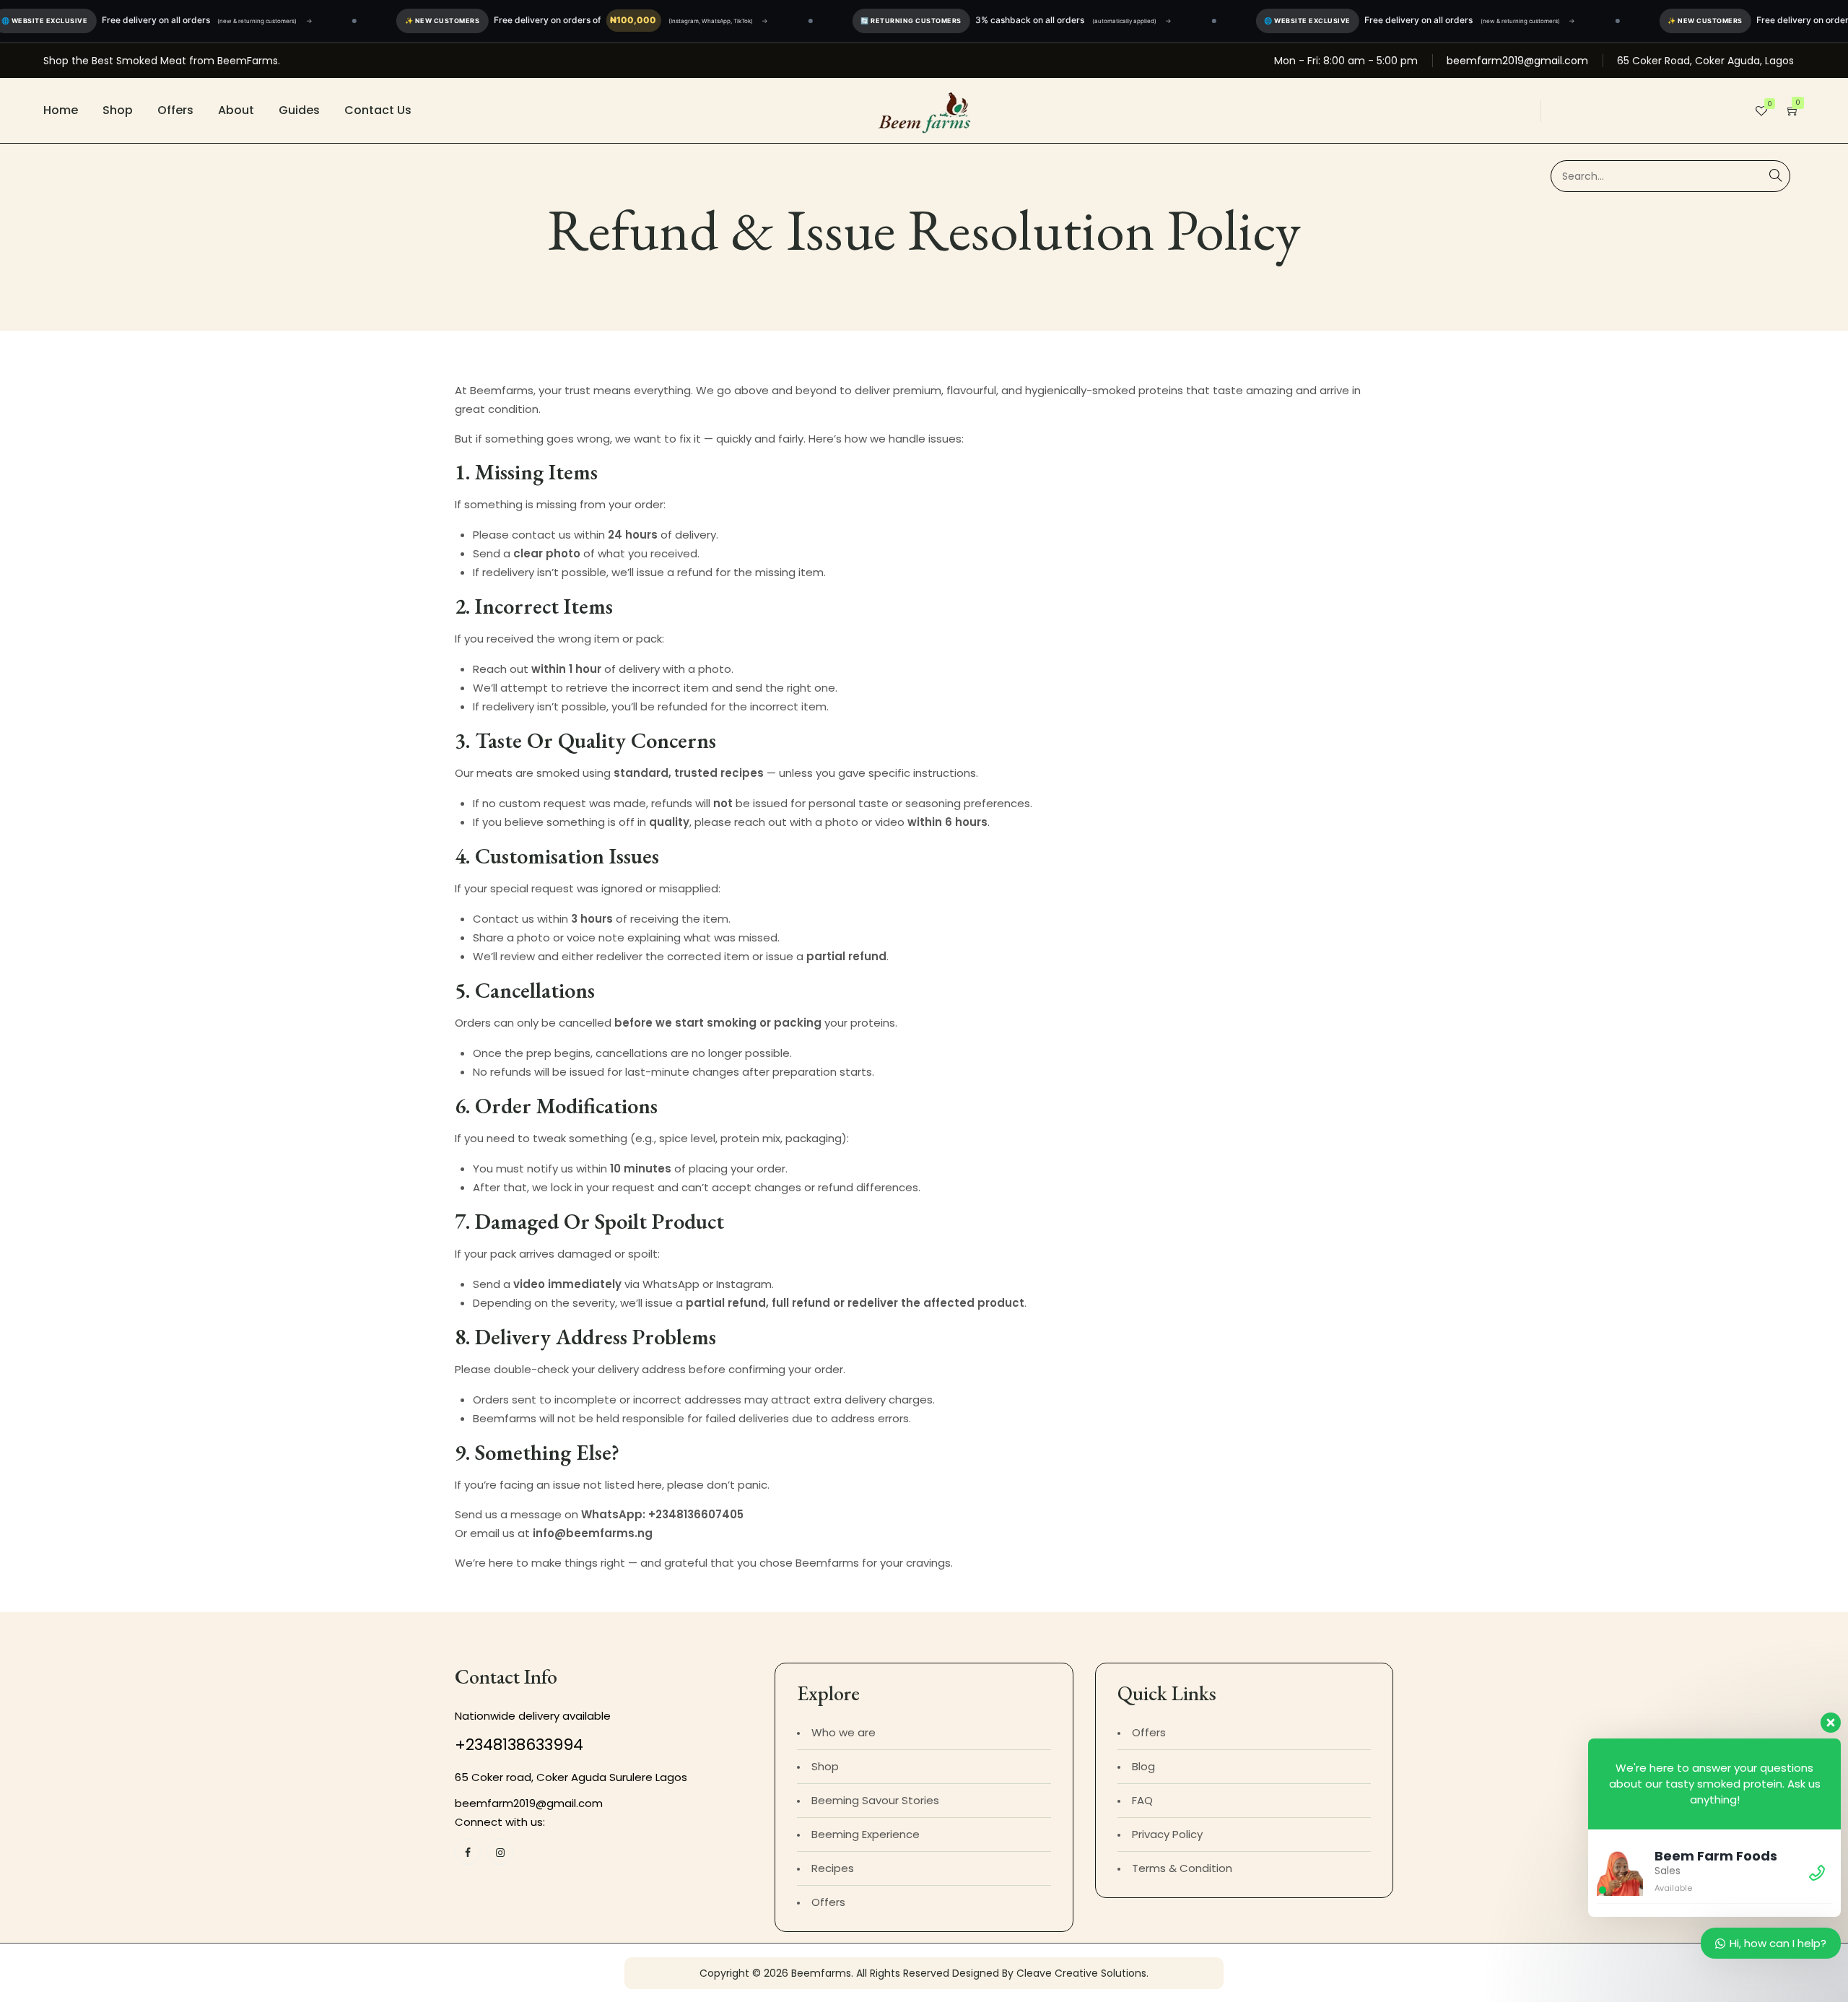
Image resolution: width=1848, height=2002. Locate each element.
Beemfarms (821, 1973)
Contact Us (378, 110)
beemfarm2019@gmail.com (1517, 61)
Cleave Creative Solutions (1081, 1973)
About (236, 110)
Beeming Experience (866, 1834)
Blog (1143, 1766)
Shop (118, 110)
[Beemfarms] (924, 110)
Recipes (833, 1868)
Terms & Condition (1182, 1868)
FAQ (1142, 1800)
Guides (299, 110)
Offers (175, 110)
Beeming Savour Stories (875, 1800)
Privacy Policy (1167, 1834)
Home (61, 110)
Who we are (844, 1732)
